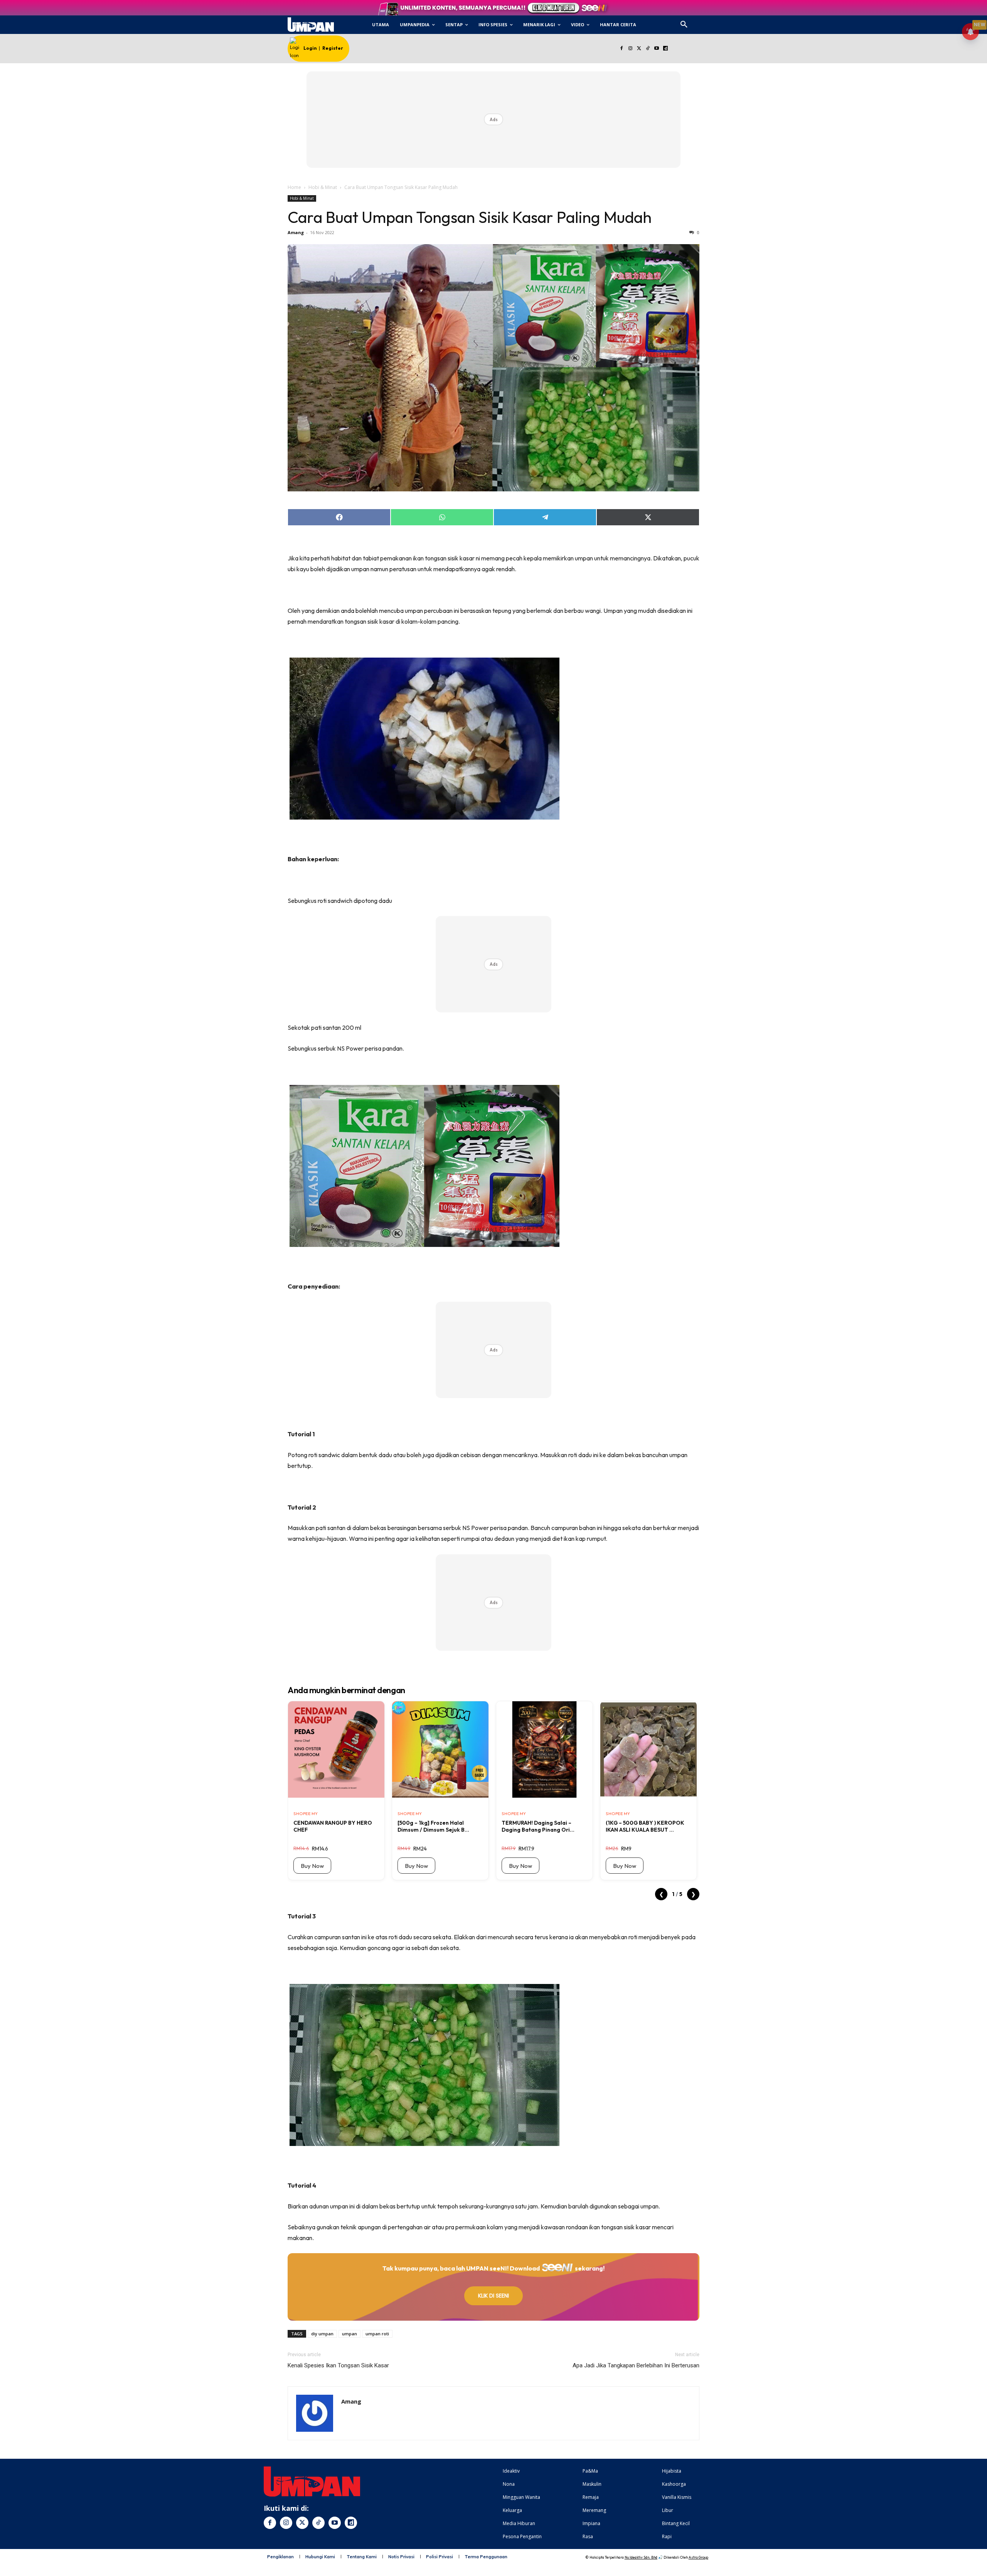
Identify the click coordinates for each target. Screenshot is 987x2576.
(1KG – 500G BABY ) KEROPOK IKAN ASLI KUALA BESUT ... (645, 1826)
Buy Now (312, 1866)
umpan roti (377, 2334)
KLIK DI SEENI (493, 2296)
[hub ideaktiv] (702, 21)
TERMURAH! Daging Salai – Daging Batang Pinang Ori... (538, 1826)
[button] (684, 25)
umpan (349, 2334)
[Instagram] (630, 49)
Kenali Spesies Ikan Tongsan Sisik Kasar (338, 2365)
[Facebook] (621, 49)
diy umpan (322, 2334)
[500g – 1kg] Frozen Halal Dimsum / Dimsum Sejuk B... (433, 1826)
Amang (296, 232)
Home (294, 187)
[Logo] (311, 25)
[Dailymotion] (665, 49)
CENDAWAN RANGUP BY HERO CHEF (333, 1826)
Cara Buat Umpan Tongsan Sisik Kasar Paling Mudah (470, 217)
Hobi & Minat (323, 187)
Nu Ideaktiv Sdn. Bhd (641, 2557)
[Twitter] (639, 49)
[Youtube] (657, 49)
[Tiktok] (648, 49)
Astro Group (698, 2557)
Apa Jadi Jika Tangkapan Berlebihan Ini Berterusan (636, 2365)
